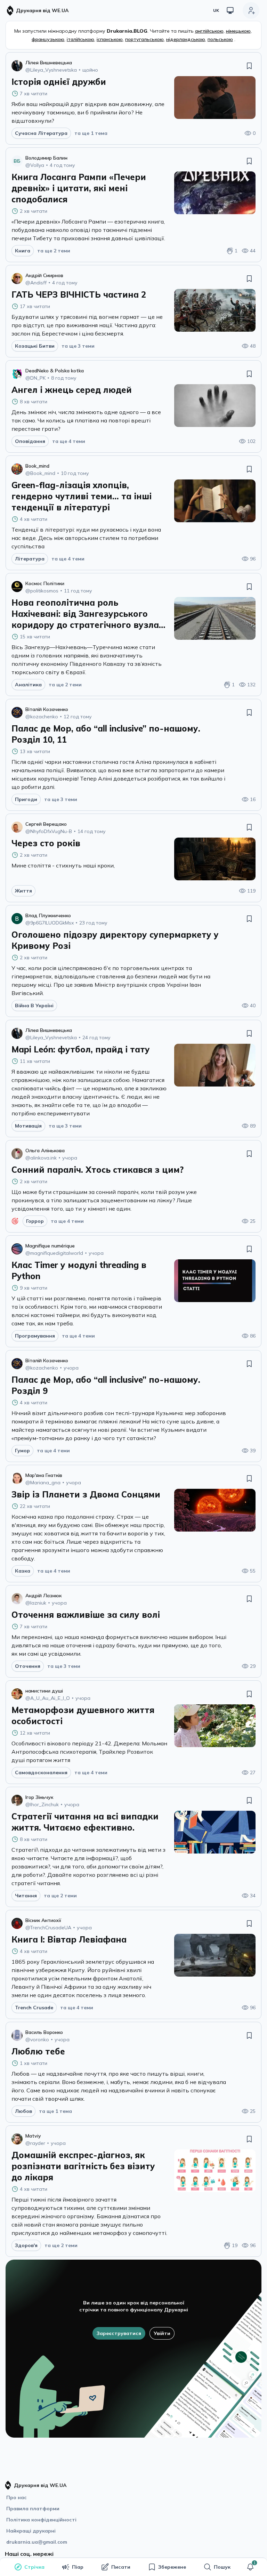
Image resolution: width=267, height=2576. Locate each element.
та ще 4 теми (69, 441)
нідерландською (186, 39)
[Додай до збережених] (249, 66)
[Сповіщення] (250, 2567)
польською (220, 39)
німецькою (238, 31)
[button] (250, 2567)
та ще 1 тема (91, 133)
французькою (48, 39)
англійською (209, 31)
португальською (144, 39)
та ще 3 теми (78, 346)
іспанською (110, 39)
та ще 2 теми (54, 251)
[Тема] (230, 10)
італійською (80, 39)
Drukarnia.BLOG (127, 31)
